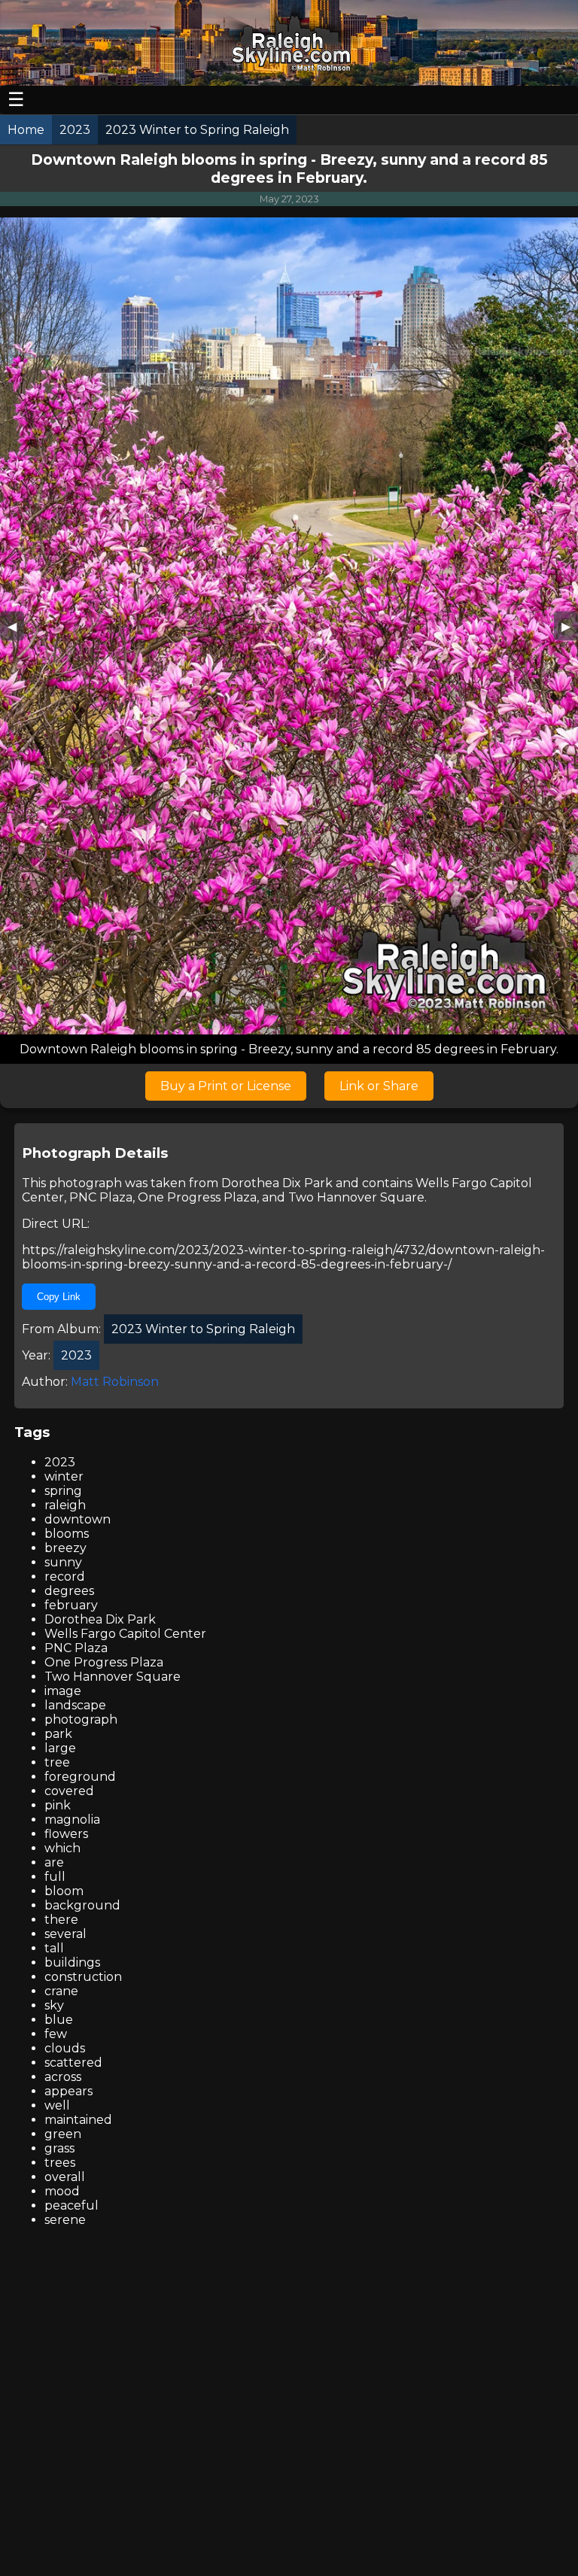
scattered (73, 2063)
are (54, 1862)
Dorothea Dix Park (277, 1183)
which (62, 1848)
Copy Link (59, 1297)
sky (54, 2005)
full (55, 1877)
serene (65, 2220)
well (57, 2105)
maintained (78, 2120)
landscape (75, 1705)
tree (57, 1762)
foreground (80, 1777)
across (63, 2077)
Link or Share (379, 1086)
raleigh (65, 1505)
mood (62, 2191)
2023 (60, 1462)
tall (54, 1948)
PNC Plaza (101, 1197)
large (60, 1748)
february (71, 1605)
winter (64, 1476)
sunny (63, 1562)
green (63, 2134)
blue (59, 2020)
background (82, 1905)
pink (58, 1805)
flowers (66, 1834)
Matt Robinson (115, 1382)
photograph (81, 1719)
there (61, 1920)
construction (83, 1977)
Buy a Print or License (226, 1086)
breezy (65, 1548)
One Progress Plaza (197, 1197)
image (63, 1691)
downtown (78, 1519)
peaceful (71, 2205)
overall (65, 2177)
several (65, 1934)
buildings (72, 1962)
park (58, 1734)
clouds (65, 2048)
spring (63, 1491)
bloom (64, 1891)
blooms (67, 1534)
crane (61, 1991)
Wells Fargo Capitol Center (125, 1634)
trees (60, 2163)
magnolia (72, 1820)
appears (68, 2091)
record (65, 1577)
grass (59, 2148)
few (56, 2034)
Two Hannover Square (356, 1197)
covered (69, 1791)
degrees (69, 1591)
